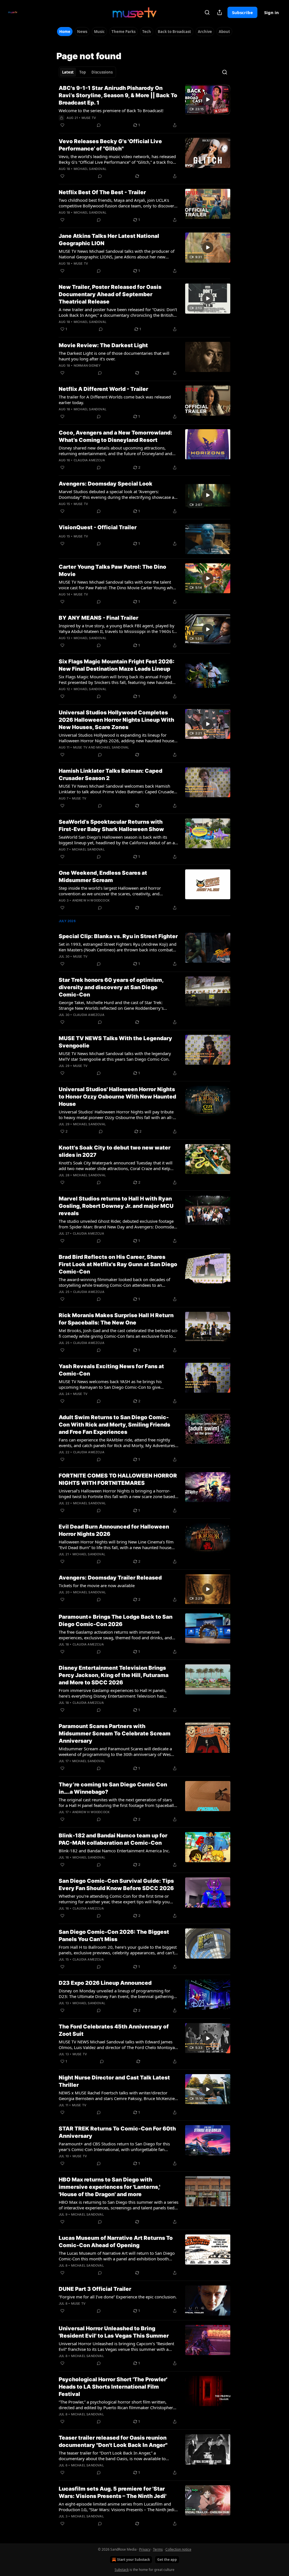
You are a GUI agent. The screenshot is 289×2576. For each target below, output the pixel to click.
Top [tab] (83, 72)
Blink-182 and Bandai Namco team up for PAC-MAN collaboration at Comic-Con (113, 1839)
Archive (205, 32)
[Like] (62, 125)
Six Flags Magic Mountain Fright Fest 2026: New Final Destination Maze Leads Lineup (117, 665)
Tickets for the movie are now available (97, 1585)
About (224, 32)
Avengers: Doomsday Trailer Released (110, 1578)
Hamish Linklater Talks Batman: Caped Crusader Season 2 (110, 775)
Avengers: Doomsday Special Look (106, 484)
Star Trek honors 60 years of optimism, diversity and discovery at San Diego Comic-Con (111, 987)
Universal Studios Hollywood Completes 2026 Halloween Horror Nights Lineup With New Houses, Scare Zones (116, 720)
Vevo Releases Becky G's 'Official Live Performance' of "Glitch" (110, 145)
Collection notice (178, 2549)
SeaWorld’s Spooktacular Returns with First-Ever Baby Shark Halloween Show (111, 826)
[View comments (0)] (99, 125)
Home (65, 32)
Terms (158, 2549)
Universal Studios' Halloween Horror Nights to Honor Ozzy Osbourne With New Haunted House (117, 1097)
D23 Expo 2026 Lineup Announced (105, 1983)
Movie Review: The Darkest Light (103, 345)
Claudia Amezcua (89, 460)
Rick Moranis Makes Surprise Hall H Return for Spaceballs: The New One (116, 1319)
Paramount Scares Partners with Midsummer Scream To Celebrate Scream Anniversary (115, 1734)
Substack (122, 2570)
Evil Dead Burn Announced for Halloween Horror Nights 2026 (114, 1530)
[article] (144, 107)
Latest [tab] (68, 72)
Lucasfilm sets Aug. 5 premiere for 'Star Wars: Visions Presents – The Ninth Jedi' (113, 2492)
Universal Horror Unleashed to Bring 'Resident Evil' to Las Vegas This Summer (114, 2332)
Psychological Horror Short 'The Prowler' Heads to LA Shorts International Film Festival (113, 2387)
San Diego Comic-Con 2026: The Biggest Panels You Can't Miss (114, 1936)
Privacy (145, 2549)
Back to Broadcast (174, 32)
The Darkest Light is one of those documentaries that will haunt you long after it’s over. (114, 356)
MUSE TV (89, 118)
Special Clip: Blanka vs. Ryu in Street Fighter (118, 936)
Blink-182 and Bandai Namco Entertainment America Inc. (114, 1851)
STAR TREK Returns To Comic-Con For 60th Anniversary (117, 2132)
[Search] (207, 12)
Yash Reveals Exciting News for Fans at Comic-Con (111, 1370)
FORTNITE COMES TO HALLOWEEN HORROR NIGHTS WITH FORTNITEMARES (118, 1479)
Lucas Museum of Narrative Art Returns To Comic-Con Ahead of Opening (116, 2242)
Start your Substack (133, 2560)
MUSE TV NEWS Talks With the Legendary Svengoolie (115, 1042)
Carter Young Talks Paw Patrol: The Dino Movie (112, 571)
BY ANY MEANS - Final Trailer (98, 618)
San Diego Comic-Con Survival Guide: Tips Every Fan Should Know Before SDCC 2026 (116, 1885)
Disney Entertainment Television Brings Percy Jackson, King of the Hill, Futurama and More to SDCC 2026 (114, 1675)
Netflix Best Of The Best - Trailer (102, 192)
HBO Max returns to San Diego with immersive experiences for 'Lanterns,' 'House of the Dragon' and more (110, 2187)
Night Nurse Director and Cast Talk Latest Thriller (114, 2081)
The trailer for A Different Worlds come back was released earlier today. (115, 400)
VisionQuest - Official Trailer (98, 527)
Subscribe (242, 12)
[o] (208, 99)
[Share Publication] (220, 12)
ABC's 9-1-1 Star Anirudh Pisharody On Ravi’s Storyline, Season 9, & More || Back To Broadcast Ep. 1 (118, 95)
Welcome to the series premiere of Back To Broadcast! (111, 110)
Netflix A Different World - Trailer (103, 389)
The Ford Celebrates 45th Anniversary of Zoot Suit (114, 2030)
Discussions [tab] (102, 72)
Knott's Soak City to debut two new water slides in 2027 (115, 1151)
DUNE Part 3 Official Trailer (95, 2289)
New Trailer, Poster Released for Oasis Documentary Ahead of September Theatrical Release (110, 294)
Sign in (272, 12)
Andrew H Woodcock (91, 900)
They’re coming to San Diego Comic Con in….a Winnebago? (113, 1788)
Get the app (167, 2560)
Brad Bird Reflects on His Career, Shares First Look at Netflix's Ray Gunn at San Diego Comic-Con (118, 1264)
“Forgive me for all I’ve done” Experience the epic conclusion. (118, 2297)
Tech (147, 32)
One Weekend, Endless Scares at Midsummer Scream (103, 877)
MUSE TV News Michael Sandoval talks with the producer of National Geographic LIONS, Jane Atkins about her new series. (117, 254)
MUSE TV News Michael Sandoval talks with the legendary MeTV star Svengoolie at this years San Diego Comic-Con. (115, 1056)
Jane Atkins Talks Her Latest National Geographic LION (109, 240)
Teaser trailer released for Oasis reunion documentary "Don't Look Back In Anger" (113, 2441)
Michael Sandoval (90, 169)
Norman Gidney (87, 366)
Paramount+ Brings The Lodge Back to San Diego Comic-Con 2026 (116, 1621)
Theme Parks (123, 32)
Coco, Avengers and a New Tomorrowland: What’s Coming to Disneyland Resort (115, 436)
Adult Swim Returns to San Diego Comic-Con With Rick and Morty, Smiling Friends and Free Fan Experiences (114, 1425)
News (82, 32)
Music (99, 32)
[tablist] (87, 72)
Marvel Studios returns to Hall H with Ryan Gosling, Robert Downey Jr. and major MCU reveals (116, 1206)
